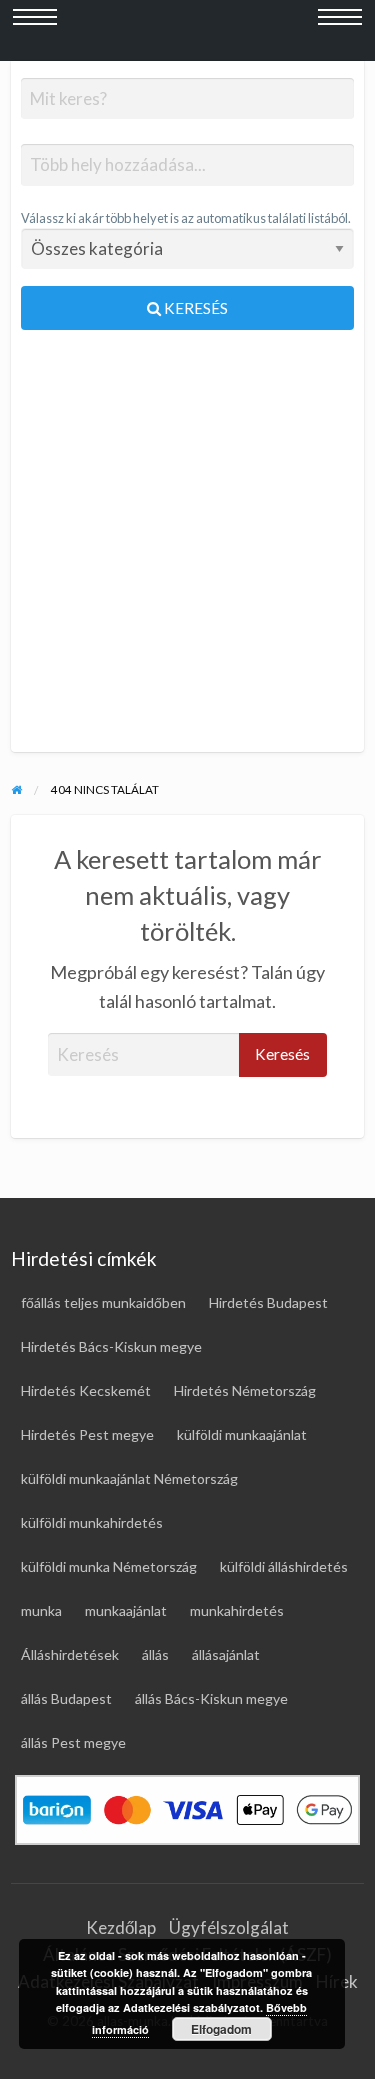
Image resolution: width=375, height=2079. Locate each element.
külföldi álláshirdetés (284, 1566)
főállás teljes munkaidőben (103, 1302)
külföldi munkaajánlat (242, 1434)
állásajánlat (226, 1654)
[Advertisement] (187, 549)
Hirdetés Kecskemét (86, 1390)
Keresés (194, 308)
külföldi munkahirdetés (92, 1522)
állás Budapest (66, 1698)
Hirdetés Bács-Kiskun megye (111, 1346)
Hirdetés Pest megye (87, 1434)
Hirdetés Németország (245, 1390)
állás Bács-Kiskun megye (211, 1698)
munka (41, 1610)
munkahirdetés (237, 1610)
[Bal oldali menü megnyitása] (35, 31)
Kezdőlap (121, 1927)
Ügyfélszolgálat (229, 1927)
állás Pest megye (73, 1742)
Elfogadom (221, 2029)
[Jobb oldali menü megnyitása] (340, 31)
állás (155, 1654)
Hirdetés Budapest (268, 1302)
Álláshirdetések (70, 1654)
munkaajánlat (126, 1610)
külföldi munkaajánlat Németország (129, 1478)
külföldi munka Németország (109, 1566)
